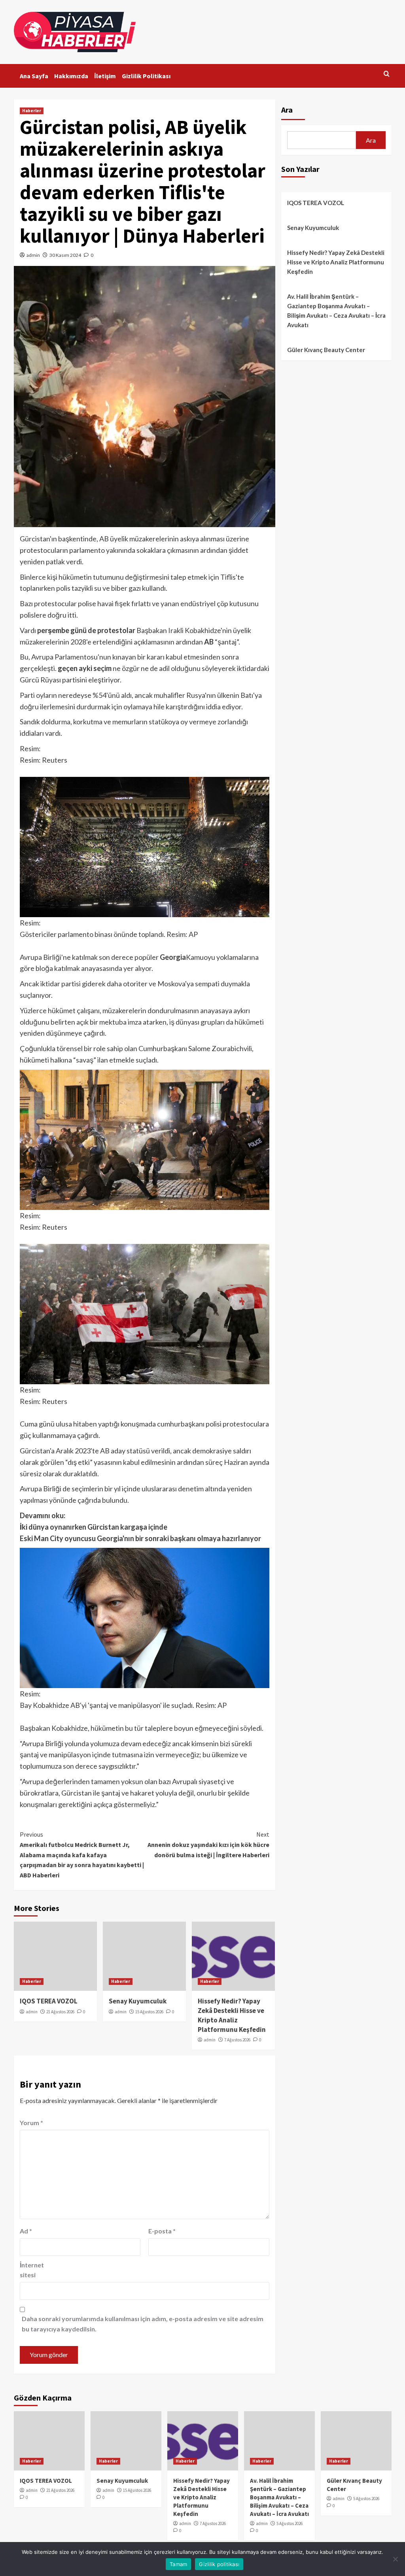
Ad (26, 2231)
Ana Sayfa (34, 76)
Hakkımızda (71, 76)
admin (33, 255)
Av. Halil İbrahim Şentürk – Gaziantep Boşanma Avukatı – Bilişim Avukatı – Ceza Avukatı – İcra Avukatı (336, 311)
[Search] (387, 74)
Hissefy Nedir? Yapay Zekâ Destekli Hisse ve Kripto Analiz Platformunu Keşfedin (232, 2015)
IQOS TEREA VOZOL (49, 2001)
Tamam (178, 2564)
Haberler (32, 111)
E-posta (162, 2231)
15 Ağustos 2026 (149, 2012)
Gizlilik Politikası (146, 76)
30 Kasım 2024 (65, 255)
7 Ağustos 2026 (237, 2040)
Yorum (31, 2123)
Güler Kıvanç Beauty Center (326, 350)
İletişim (105, 76)
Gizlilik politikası (219, 2564)
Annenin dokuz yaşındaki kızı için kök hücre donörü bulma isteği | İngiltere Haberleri (208, 1844)
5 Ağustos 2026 (290, 2523)
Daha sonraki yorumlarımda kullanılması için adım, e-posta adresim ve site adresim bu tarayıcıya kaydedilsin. (143, 2324)
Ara (287, 110)
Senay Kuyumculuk (138, 2001)
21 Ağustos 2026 (60, 2012)
